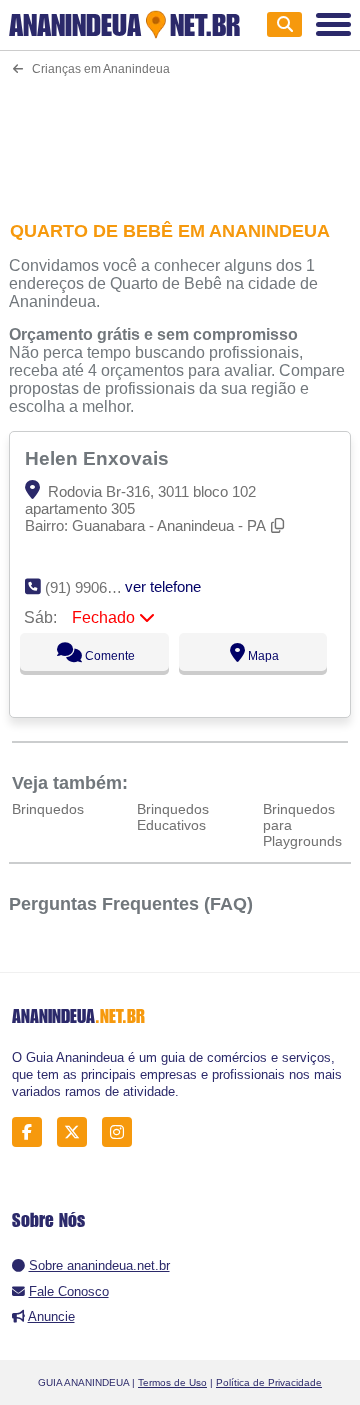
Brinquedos (48, 809)
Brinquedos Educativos (173, 817)
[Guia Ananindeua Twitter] (77, 1131)
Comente (108, 656)
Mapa (262, 656)
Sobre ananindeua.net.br (99, 1265)
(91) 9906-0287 (94, 587)
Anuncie (51, 1316)
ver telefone (163, 586)
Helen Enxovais (99, 458)
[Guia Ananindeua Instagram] (122, 1131)
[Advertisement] (180, 135)
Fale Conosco (69, 1291)
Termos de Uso (172, 1382)
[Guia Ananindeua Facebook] (32, 1131)
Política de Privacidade (269, 1382)
